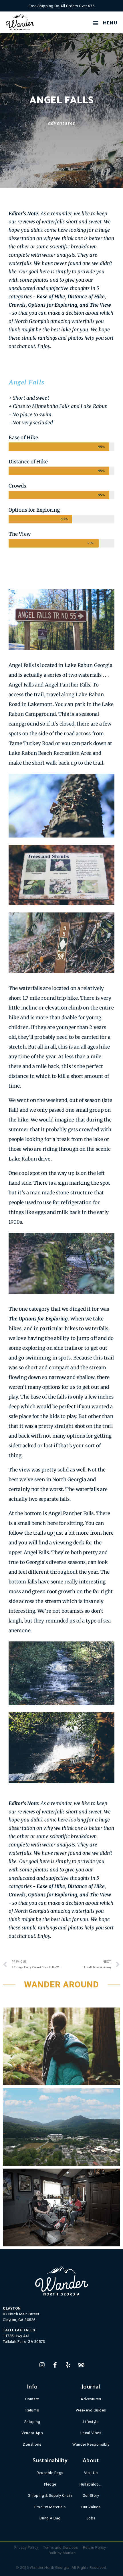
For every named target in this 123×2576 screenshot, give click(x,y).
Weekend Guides (91, 2410)
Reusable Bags (50, 2473)
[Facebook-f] (55, 2365)
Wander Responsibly (91, 2444)
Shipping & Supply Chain (50, 2495)
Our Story (91, 2495)
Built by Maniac (62, 2553)
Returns (32, 2410)
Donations (32, 2444)
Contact (32, 2399)
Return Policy (95, 2547)
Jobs (91, 2518)
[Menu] (96, 23)
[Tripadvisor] (81, 2365)
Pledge (50, 2484)
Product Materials (50, 2507)
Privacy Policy (26, 2547)
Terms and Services (60, 2547)
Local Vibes (91, 2433)
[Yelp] (68, 2365)
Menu (110, 23)
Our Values (91, 2507)
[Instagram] (42, 2365)
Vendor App (32, 2433)
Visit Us (91, 2473)
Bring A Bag (50, 2518)
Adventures (61, 123)
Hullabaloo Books (91, 2484)
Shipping (32, 2422)
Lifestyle (91, 2422)
